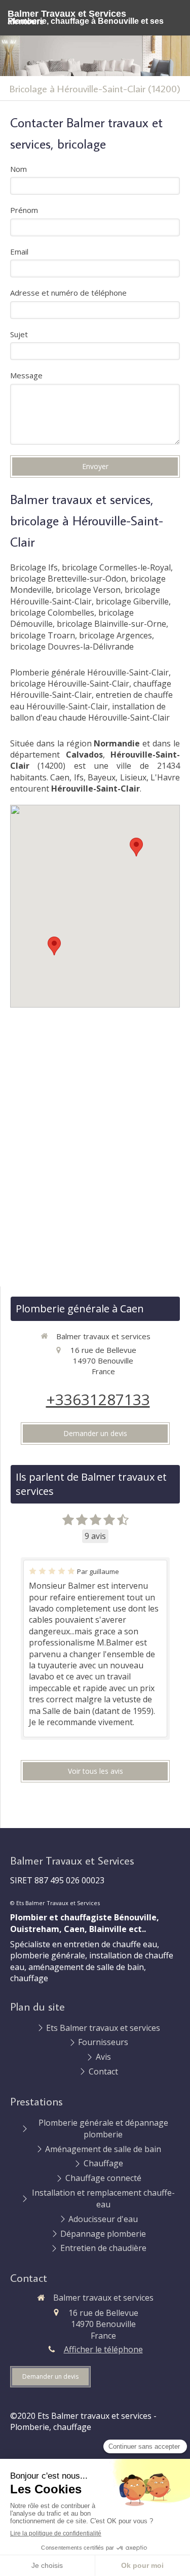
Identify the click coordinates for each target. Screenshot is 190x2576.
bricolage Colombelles (52, 613)
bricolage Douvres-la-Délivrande (72, 647)
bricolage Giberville (132, 601)
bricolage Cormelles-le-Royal (116, 567)
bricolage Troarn (43, 635)
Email (19, 252)
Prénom (24, 210)
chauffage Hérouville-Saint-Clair (91, 689)
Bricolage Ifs (34, 567)
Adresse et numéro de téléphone (68, 293)
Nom (18, 169)
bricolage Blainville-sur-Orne (111, 624)
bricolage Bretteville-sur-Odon (68, 579)
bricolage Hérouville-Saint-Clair (85, 595)
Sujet (19, 334)
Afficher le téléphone (103, 2349)
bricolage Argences (116, 635)
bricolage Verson (88, 590)
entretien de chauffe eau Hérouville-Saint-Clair (91, 700)
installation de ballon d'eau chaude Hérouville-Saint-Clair (90, 712)
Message (26, 375)
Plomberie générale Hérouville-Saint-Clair (89, 672)
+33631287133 (98, 1399)
